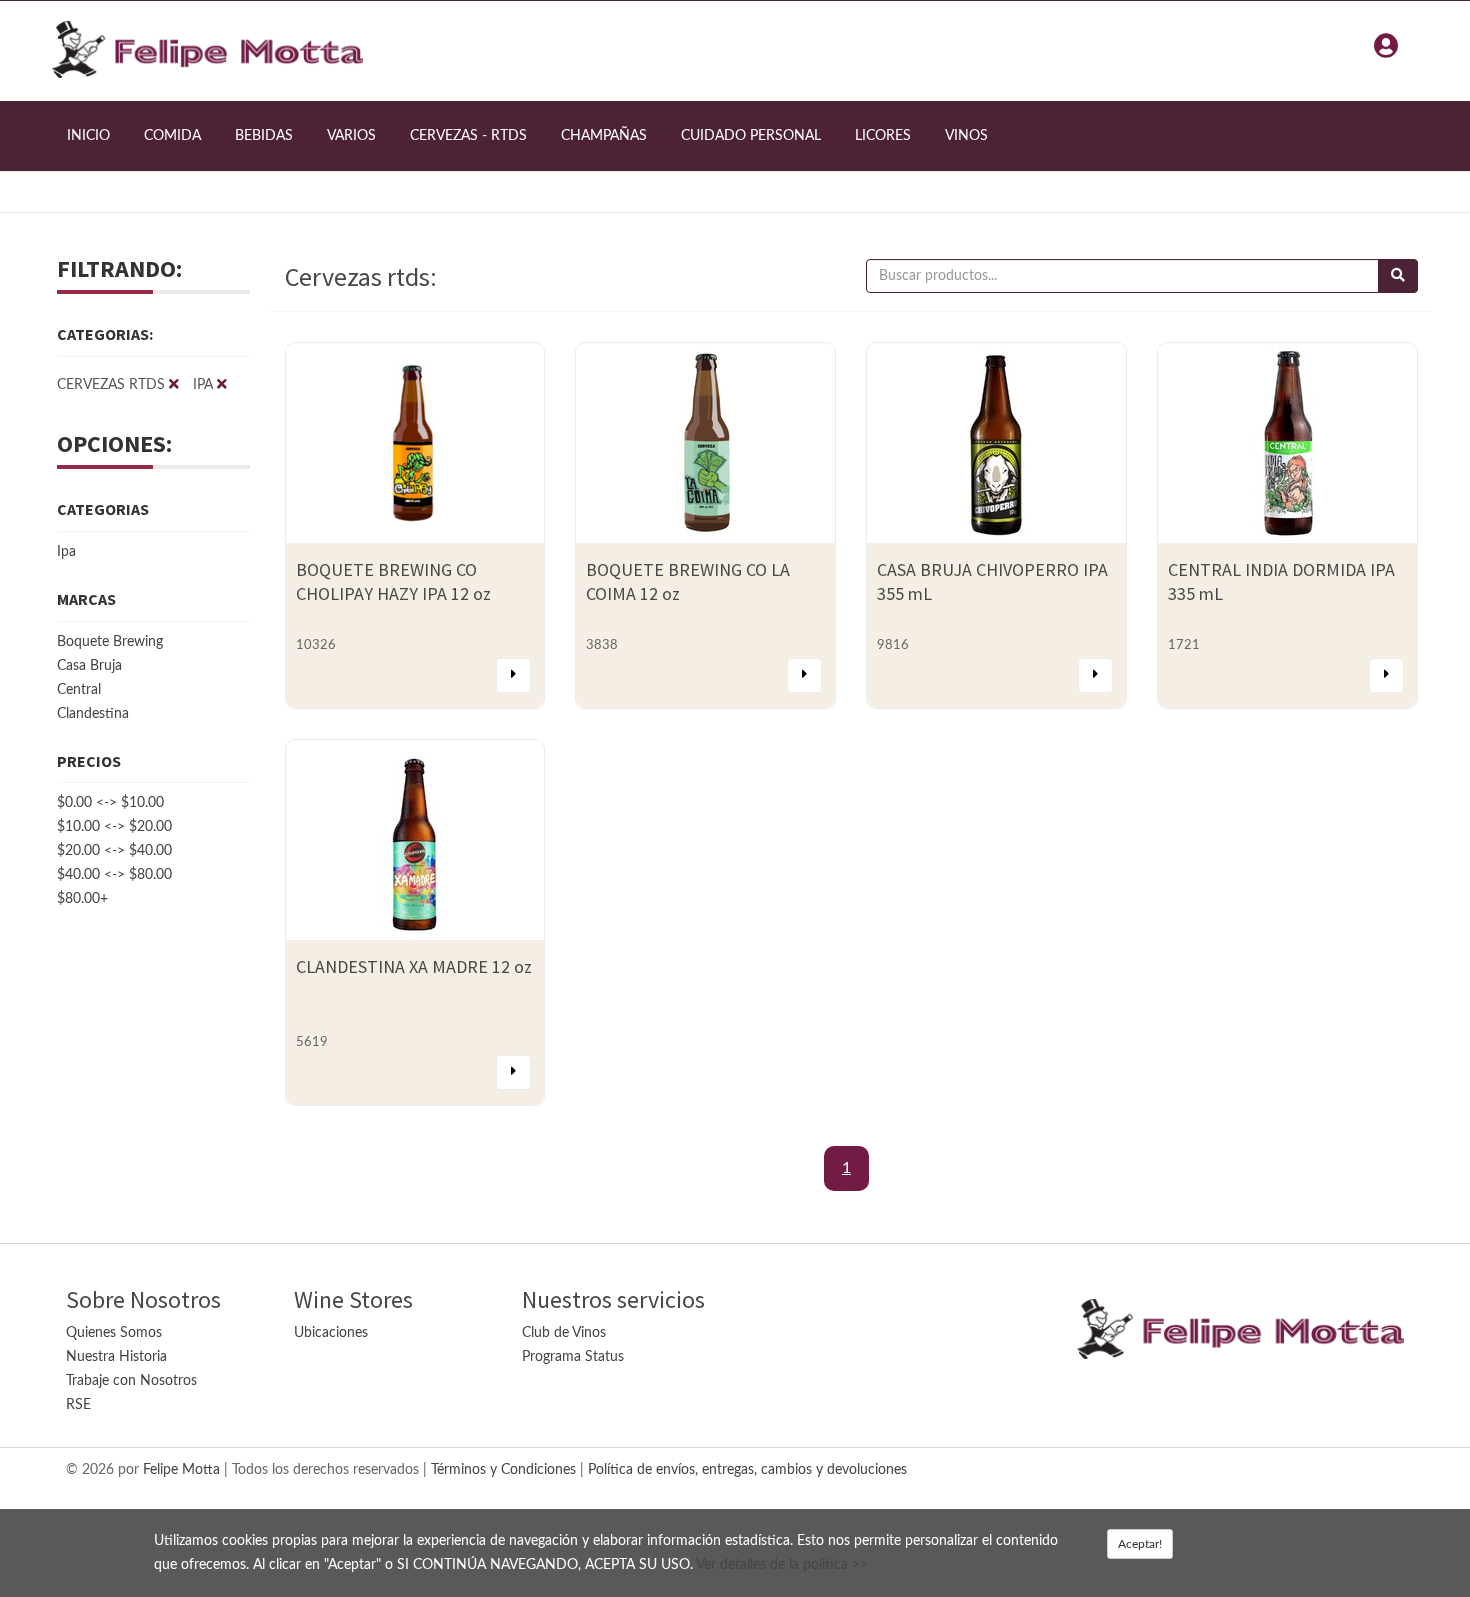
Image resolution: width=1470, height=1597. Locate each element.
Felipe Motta (181, 1470)
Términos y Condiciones (503, 1470)
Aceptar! (1140, 1544)
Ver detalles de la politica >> (782, 1565)
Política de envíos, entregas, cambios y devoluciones (747, 1470)
